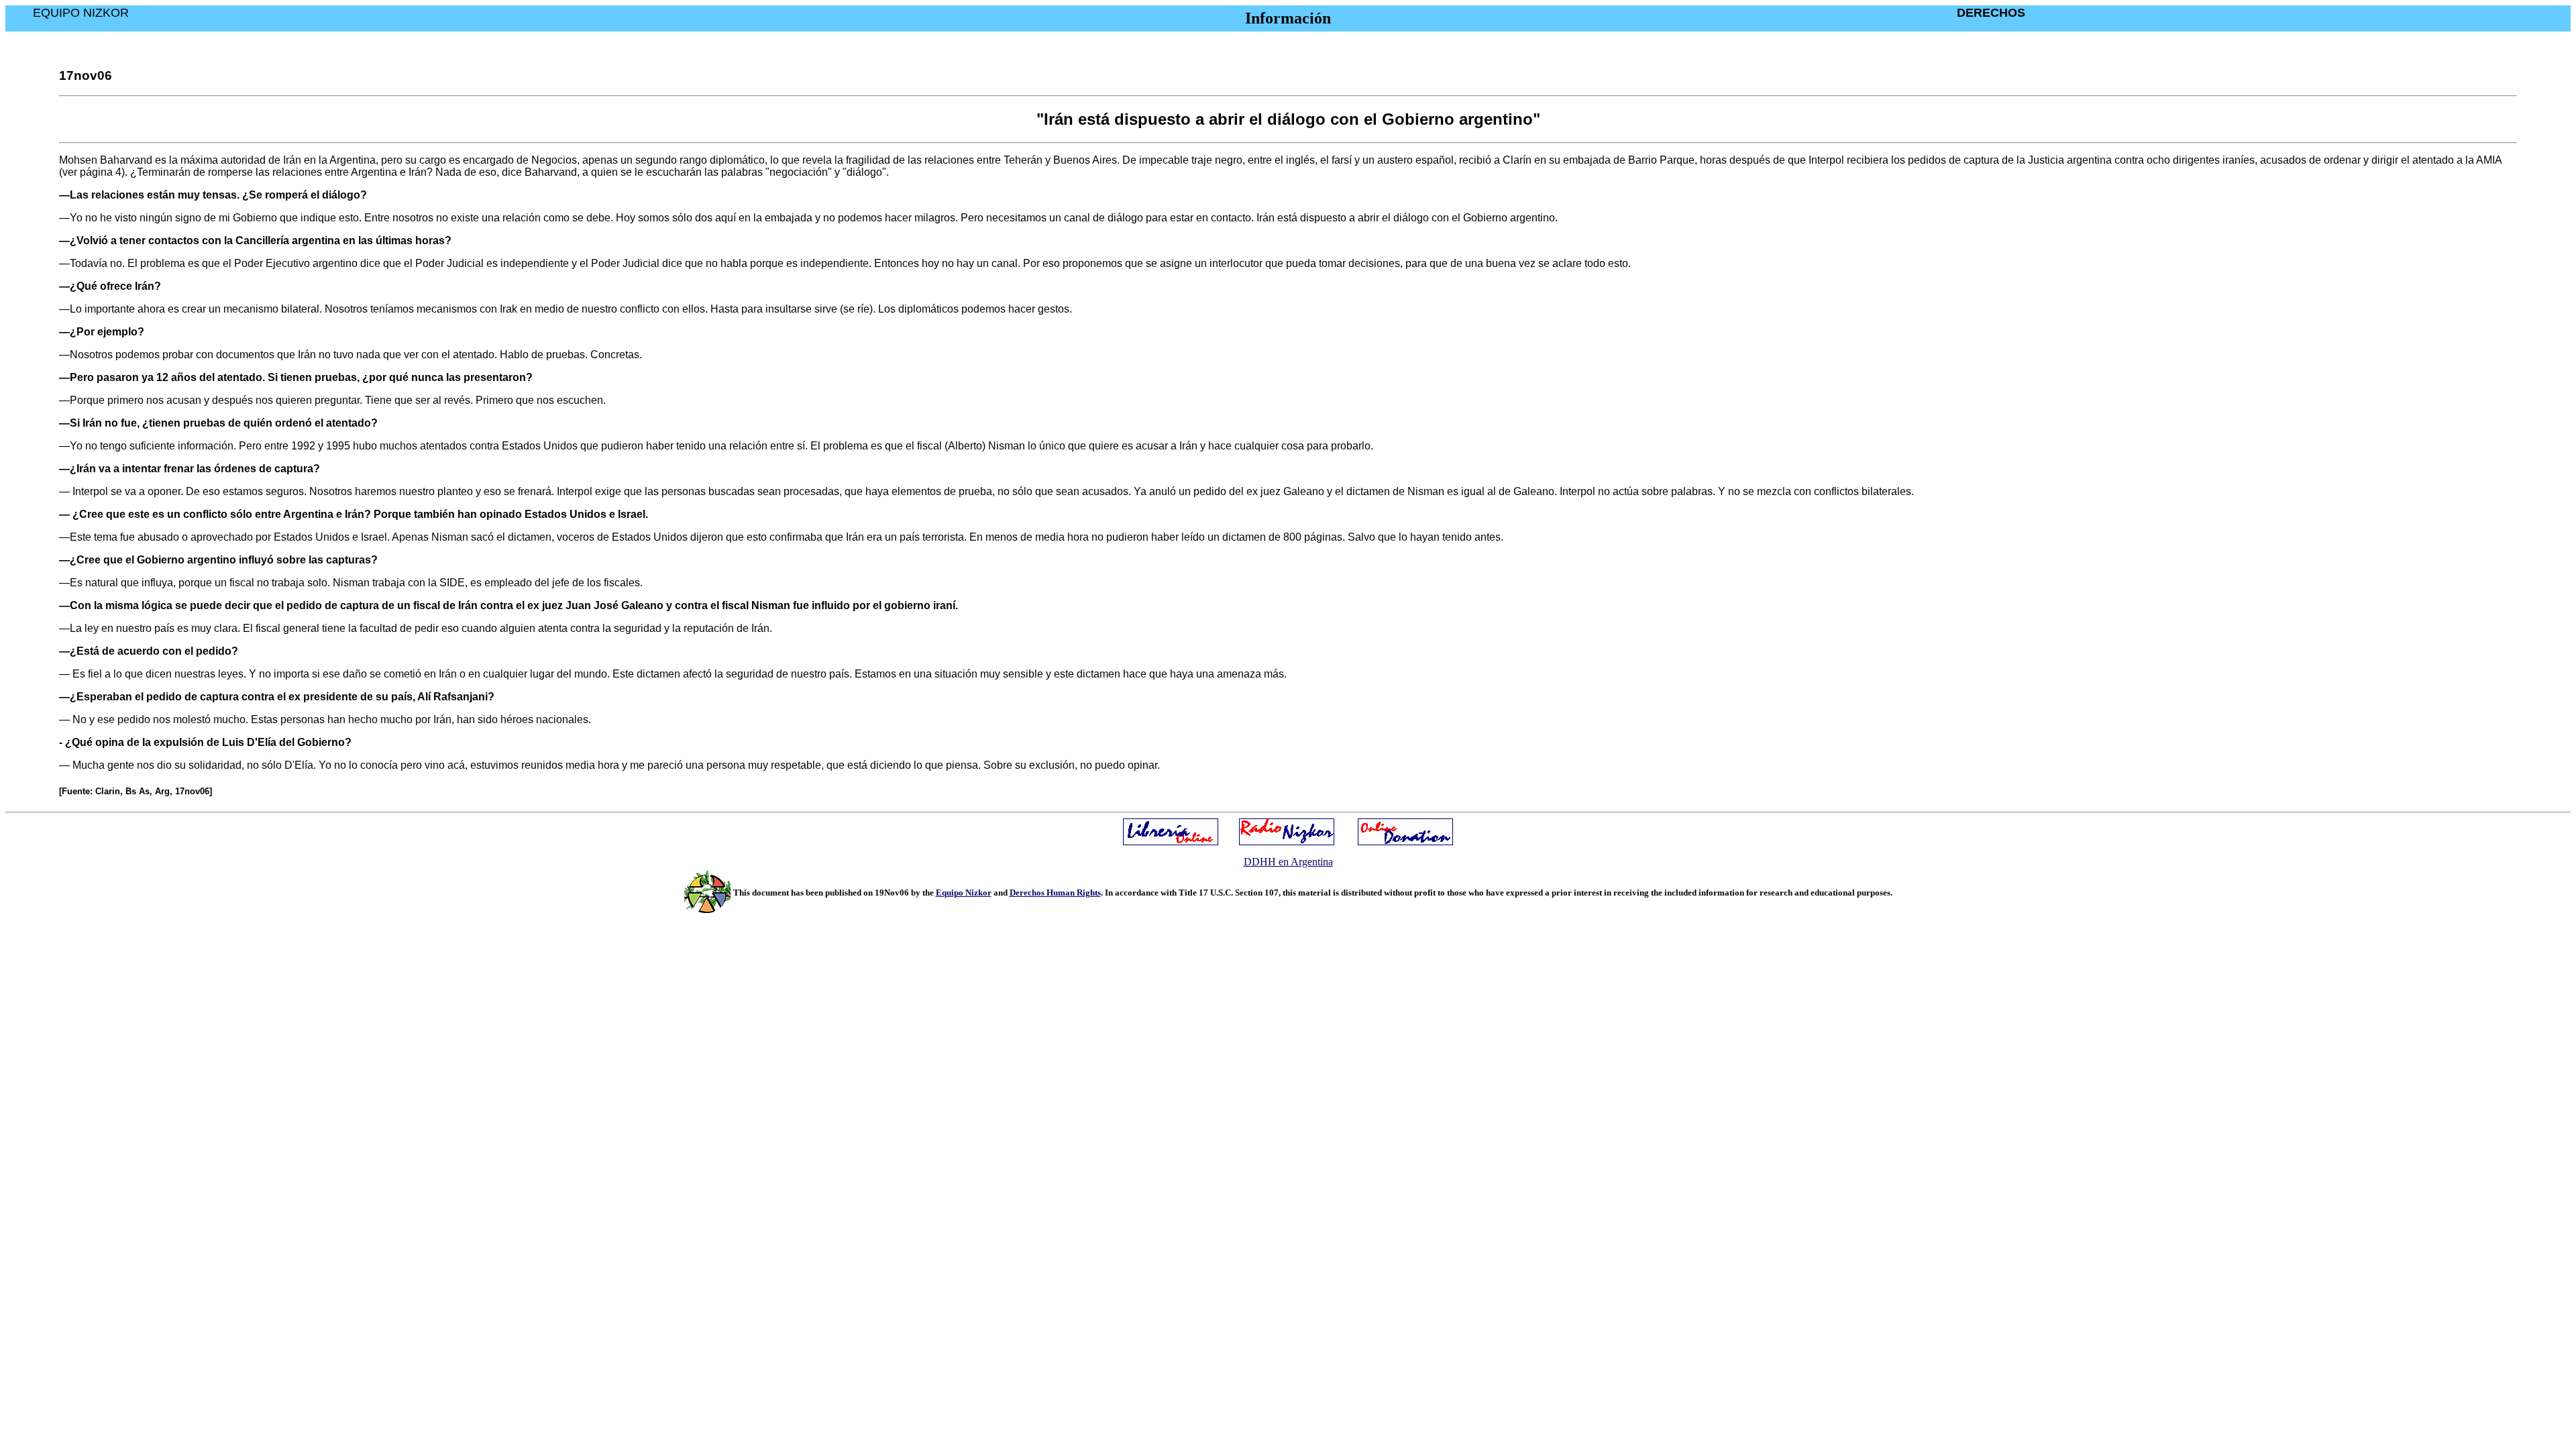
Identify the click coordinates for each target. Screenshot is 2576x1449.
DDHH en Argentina (1288, 862)
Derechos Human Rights (1055, 893)
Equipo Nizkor (964, 893)
